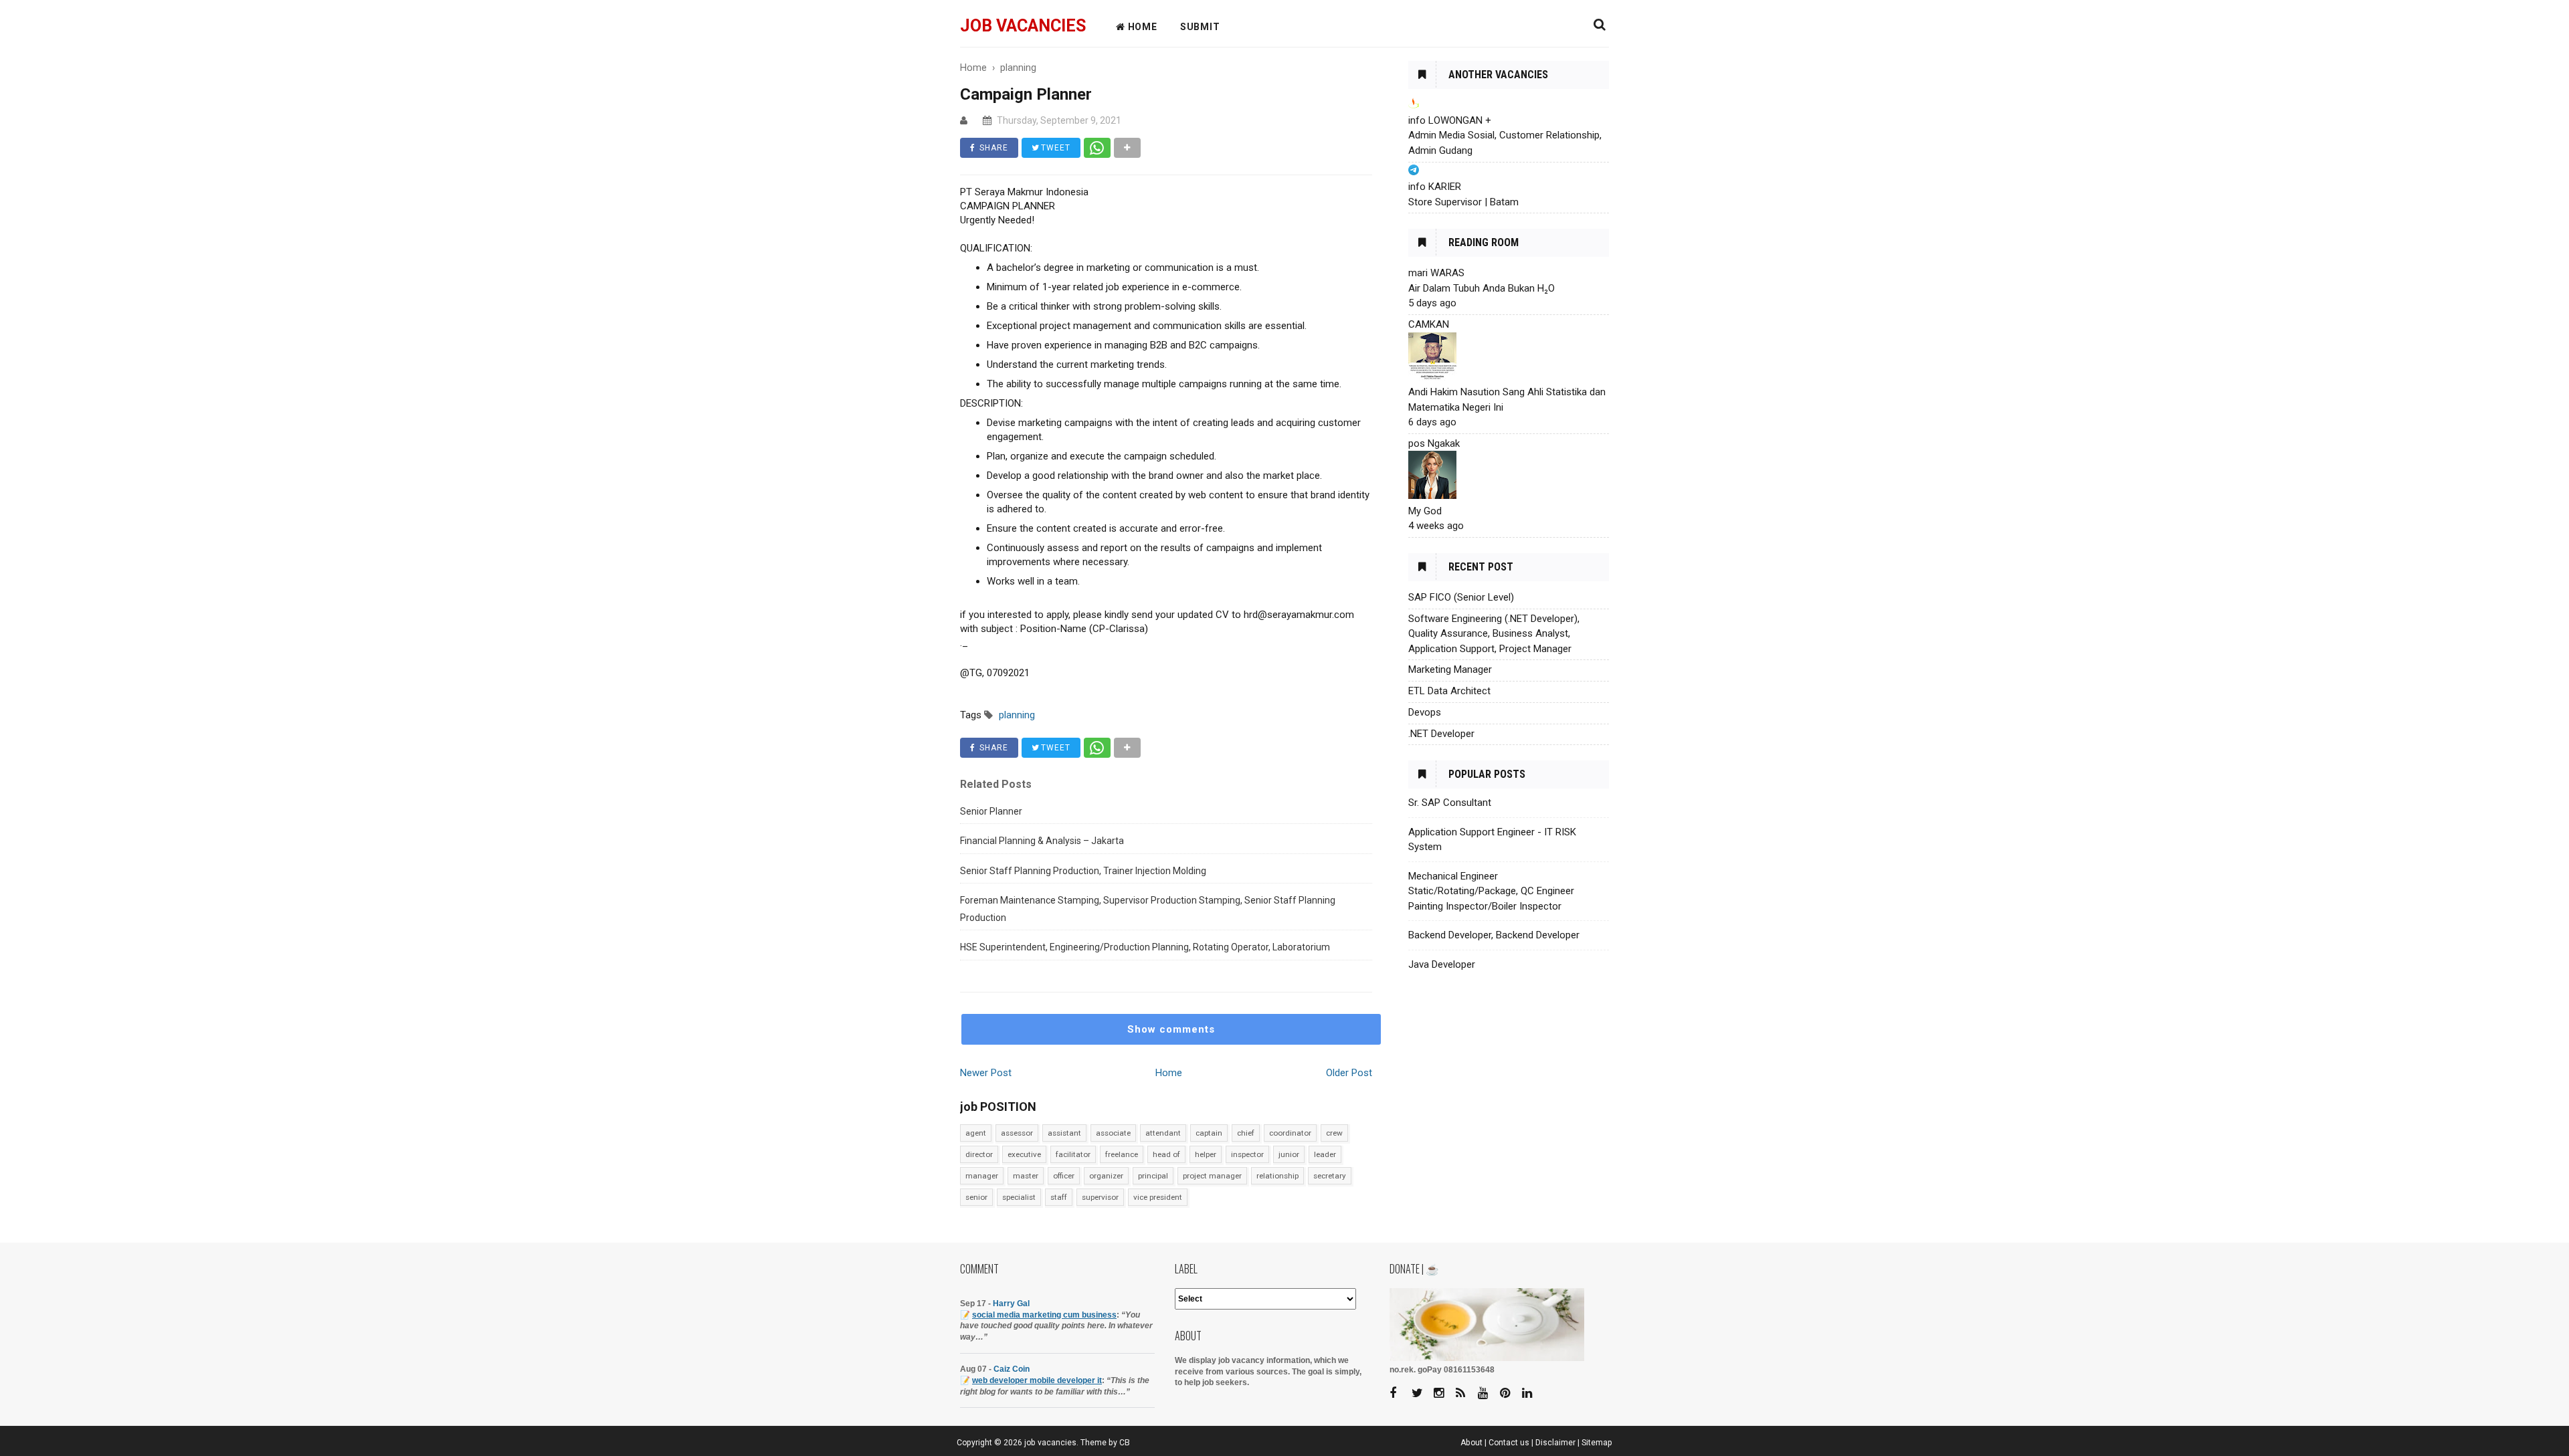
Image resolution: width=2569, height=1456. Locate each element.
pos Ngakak (1434, 443)
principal (1153, 1176)
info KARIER (1435, 187)
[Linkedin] (1532, 1393)
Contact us (1509, 1443)
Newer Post (986, 1073)
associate (1113, 1133)
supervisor (1100, 1197)
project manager (1212, 1176)
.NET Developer (1441, 734)
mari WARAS (1436, 273)
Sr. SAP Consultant (1450, 803)
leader (1325, 1154)
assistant (1064, 1133)
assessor (1017, 1133)
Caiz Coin (1012, 1369)
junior (1289, 1154)
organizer (1106, 1176)
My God (1425, 511)
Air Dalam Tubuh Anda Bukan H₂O (1482, 288)
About (1471, 1443)
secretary (1330, 1176)
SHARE (992, 148)
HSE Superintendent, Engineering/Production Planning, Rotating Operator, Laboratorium (1145, 947)
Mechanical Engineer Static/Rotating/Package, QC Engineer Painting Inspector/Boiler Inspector (1491, 891)
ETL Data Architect (1449, 691)
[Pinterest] (1510, 1393)
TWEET (1054, 148)
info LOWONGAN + (1450, 120)
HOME (1141, 27)
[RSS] (1466, 1393)
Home (1169, 1073)
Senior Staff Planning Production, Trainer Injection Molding (1083, 871)
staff (1059, 1197)
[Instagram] (1444, 1393)
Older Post (1349, 1073)
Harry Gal (1011, 1304)
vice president (1158, 1197)
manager (982, 1176)
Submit (1200, 27)
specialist (1019, 1197)
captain (1209, 1133)
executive (1024, 1154)
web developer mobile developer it (1037, 1380)
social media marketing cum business (1044, 1315)
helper (1206, 1154)
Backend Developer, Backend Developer (1494, 935)
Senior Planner (991, 811)
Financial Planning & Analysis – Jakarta (1042, 841)
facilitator (1073, 1154)
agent (976, 1133)
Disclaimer (1555, 1443)
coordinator (1290, 1133)
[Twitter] (1422, 1393)
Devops (1425, 712)
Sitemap (1597, 1443)
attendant (1163, 1133)
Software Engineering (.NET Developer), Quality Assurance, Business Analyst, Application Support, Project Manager (1494, 634)
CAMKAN (1429, 324)
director (979, 1154)
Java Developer (1442, 964)
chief (1246, 1133)
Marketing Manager (1450, 669)
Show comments (1171, 1029)
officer (1064, 1176)
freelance (1122, 1154)
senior (976, 1197)
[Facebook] (1400, 1393)
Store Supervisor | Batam (1463, 202)
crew (1334, 1133)
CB (1125, 1443)
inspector (1247, 1154)
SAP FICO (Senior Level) (1461, 597)
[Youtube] (1488, 1393)
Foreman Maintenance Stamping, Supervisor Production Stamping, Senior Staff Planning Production (1148, 909)
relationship (1277, 1176)
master (1026, 1176)
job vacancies (1023, 26)
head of (1166, 1154)
